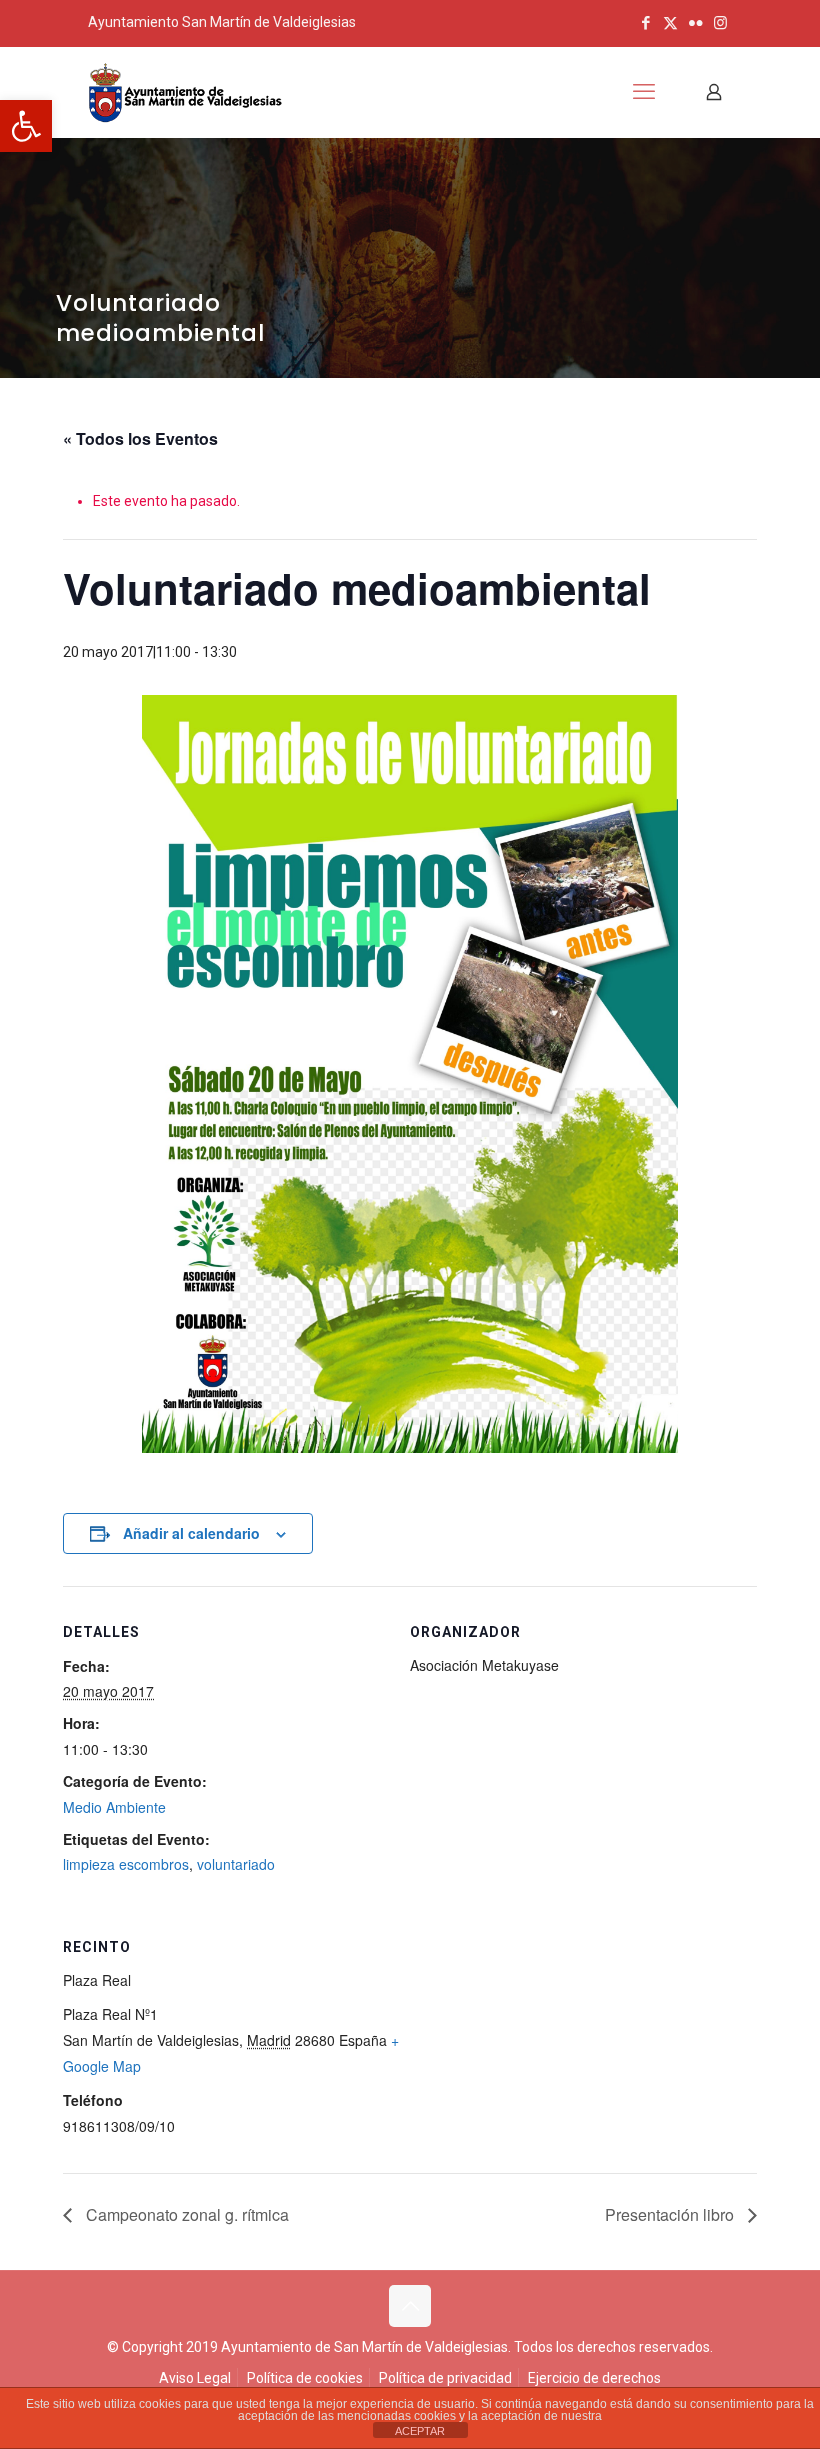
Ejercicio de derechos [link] (594, 2378)
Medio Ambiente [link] (114, 1807)
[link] (26, 126)
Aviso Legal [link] (195, 2378)
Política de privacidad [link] (445, 2378)
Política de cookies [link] (305, 2378)
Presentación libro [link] (671, 2214)
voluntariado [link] (236, 1864)
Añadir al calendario (191, 1533)
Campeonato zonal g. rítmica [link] (185, 2214)
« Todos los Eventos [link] (140, 438)
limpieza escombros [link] (126, 1864)
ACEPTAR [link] (420, 2431)
